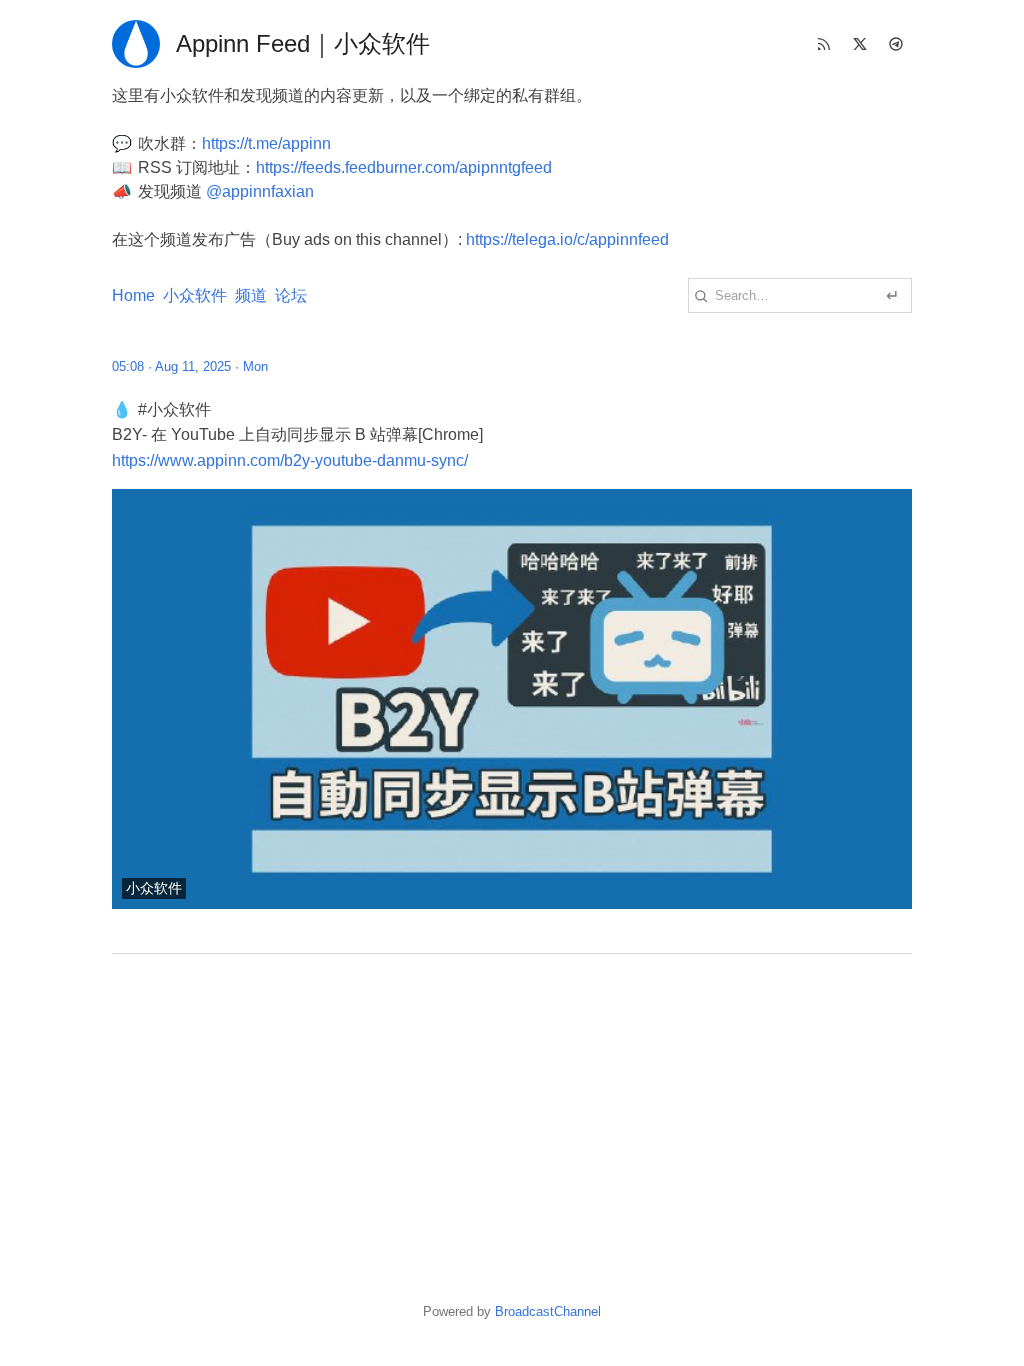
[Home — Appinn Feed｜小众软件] (136, 44)
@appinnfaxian (260, 191)
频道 (251, 295)
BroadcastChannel (548, 1311)
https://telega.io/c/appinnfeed (567, 239)
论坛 (291, 295)
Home (133, 295)
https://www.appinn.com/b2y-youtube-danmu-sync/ (290, 460)
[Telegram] (896, 44)
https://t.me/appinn (266, 143)
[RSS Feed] (824, 44)
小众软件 (195, 295)
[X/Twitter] (860, 44)
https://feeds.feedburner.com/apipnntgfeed (404, 167)
